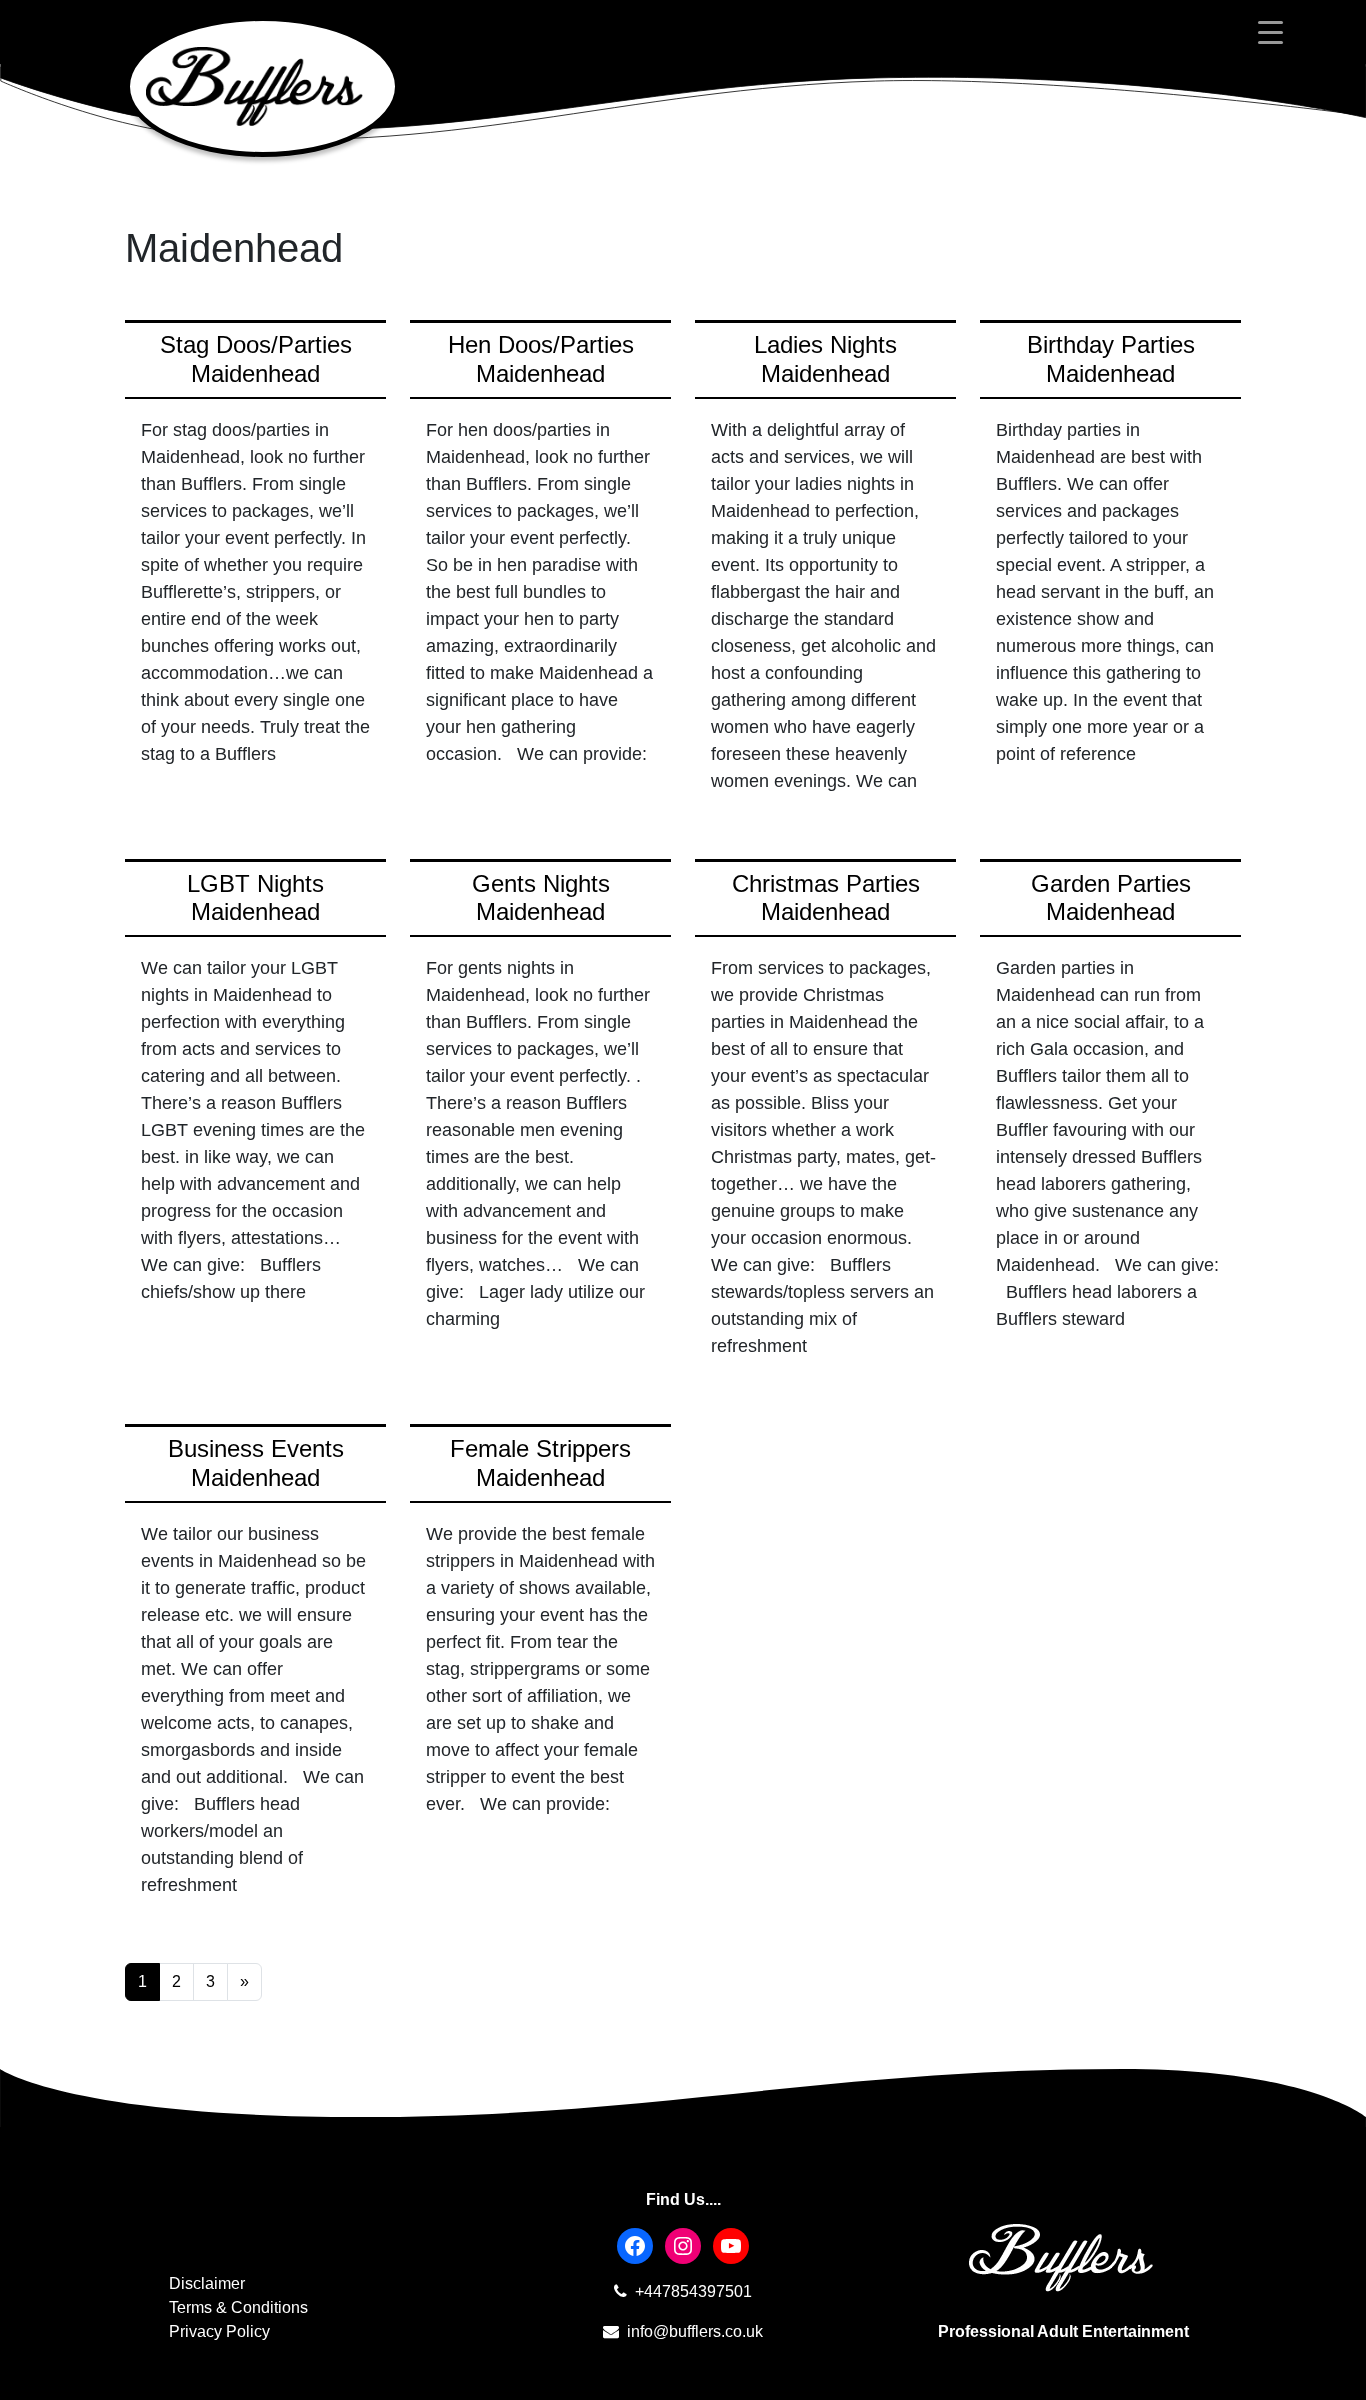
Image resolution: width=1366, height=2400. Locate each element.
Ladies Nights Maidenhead (825, 359)
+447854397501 (691, 2291)
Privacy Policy (219, 2331)
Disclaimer (207, 2283)
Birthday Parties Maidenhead (1111, 359)
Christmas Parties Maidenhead (826, 898)
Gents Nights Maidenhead (541, 898)
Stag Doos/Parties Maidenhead (256, 359)
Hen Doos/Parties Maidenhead (541, 359)
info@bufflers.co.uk (693, 2331)
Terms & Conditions (238, 2307)
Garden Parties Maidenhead (1111, 898)
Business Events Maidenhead (256, 1463)
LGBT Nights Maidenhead (255, 898)
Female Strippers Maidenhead (540, 1463)
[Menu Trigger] (1270, 32)
